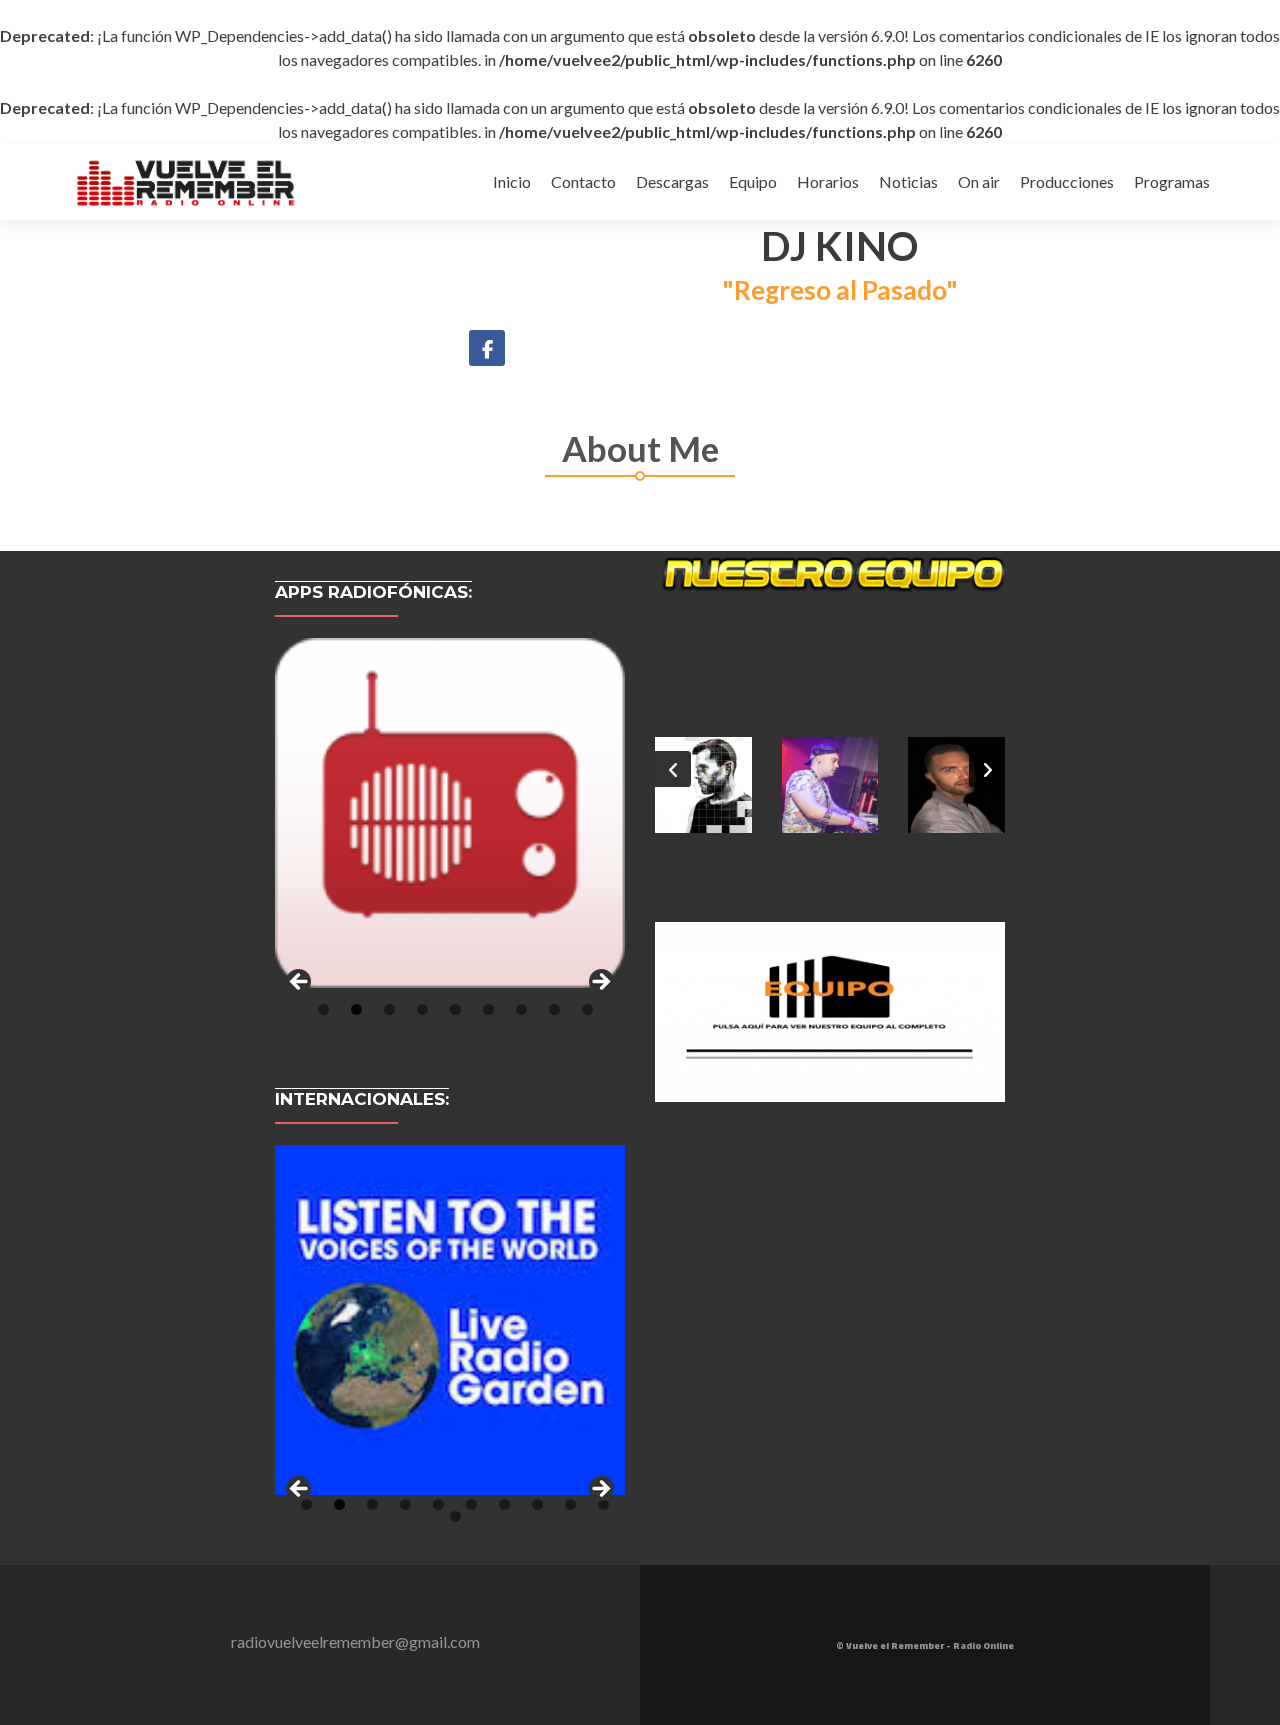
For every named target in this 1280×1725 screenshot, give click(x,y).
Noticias (908, 181)
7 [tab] (521, 1009)
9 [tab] (587, 1009)
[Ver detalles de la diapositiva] (450, 813)
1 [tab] (323, 1009)
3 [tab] (389, 1009)
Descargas (672, 181)
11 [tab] (455, 1516)
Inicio (512, 181)
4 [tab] (422, 1009)
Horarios (828, 181)
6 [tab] (488, 1009)
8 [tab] (554, 1009)
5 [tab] (455, 1009)
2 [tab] (356, 1009)
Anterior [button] (300, 983)
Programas (1172, 181)
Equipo (753, 181)
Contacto (583, 181)
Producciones (1067, 181)
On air (979, 181)
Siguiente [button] (600, 983)
